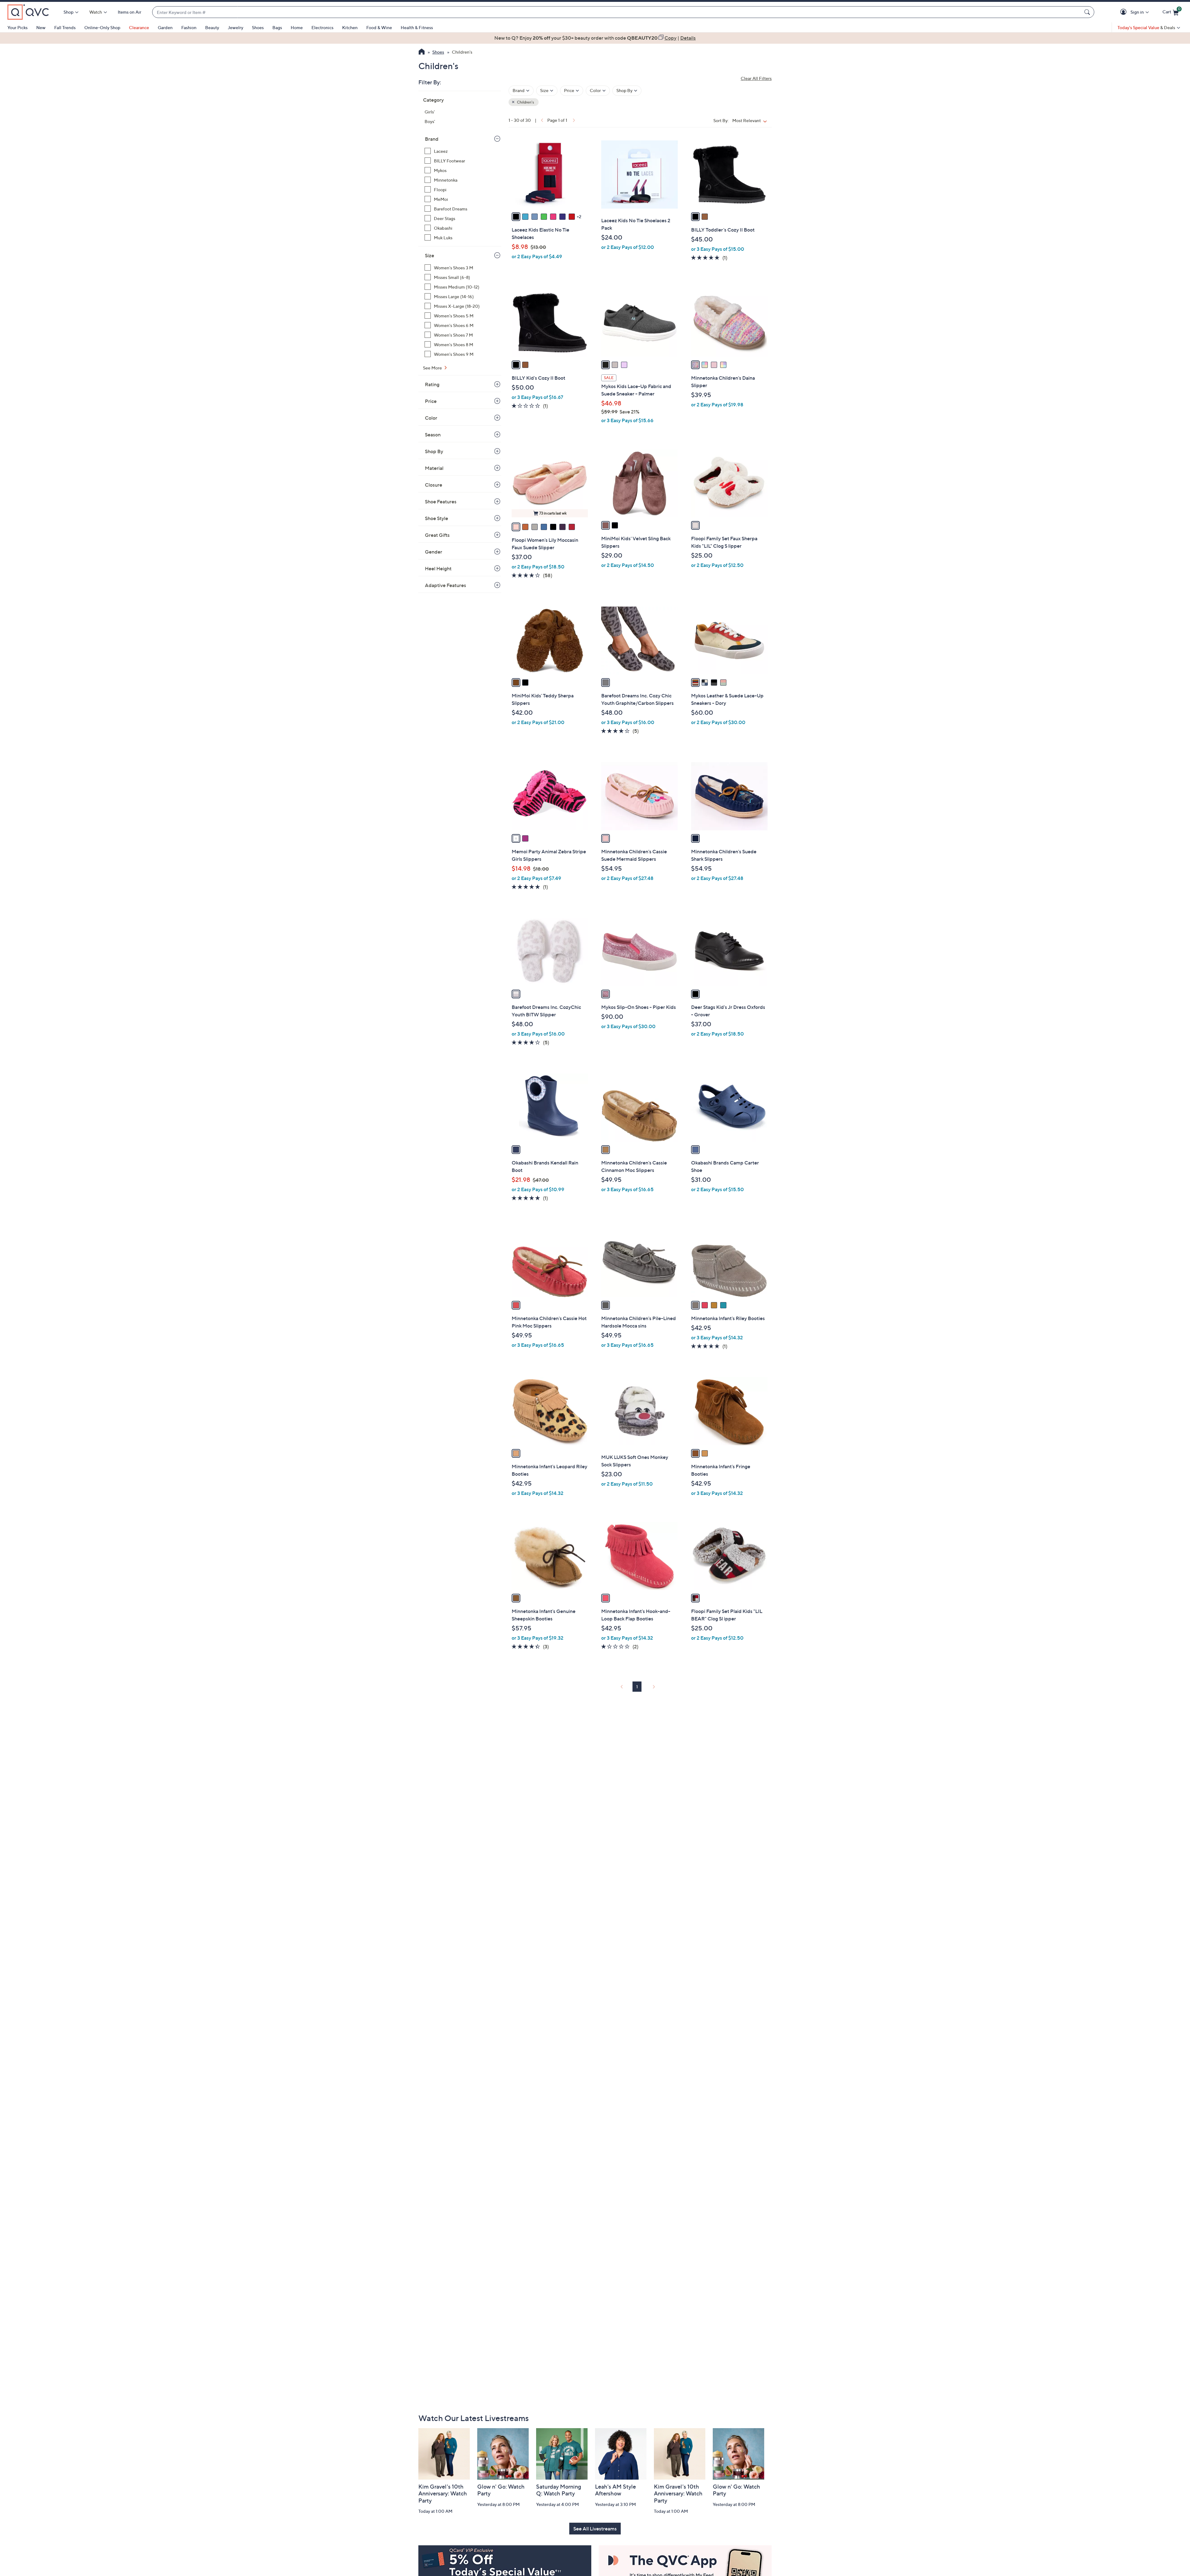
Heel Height (438, 568)
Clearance (139, 27)
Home (297, 27)
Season (433, 435)
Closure (434, 485)
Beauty (212, 27)
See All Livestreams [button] (595, 2529)
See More (433, 368)
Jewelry (236, 27)
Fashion (189, 27)
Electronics (322, 27)
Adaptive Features (445, 585)
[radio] (516, 217)
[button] (1124, 12)
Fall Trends (65, 27)
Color (431, 418)
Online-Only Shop (102, 27)
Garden (165, 27)
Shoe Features (441, 502)
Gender (434, 552)
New (41, 27)
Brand (432, 139)
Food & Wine (379, 27)
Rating (432, 384)
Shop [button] (68, 12)
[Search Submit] (1088, 12)
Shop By (434, 451)
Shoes (258, 27)
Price (431, 401)
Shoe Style (436, 518)
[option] (595, 38)
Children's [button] (525, 102)
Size (430, 255)
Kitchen (350, 27)
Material (434, 468)
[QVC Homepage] (422, 52)
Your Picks (18, 27)
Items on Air (130, 12)
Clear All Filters (756, 78)
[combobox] (617, 12)
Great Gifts (437, 535)
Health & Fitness (417, 27)
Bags (277, 27)
